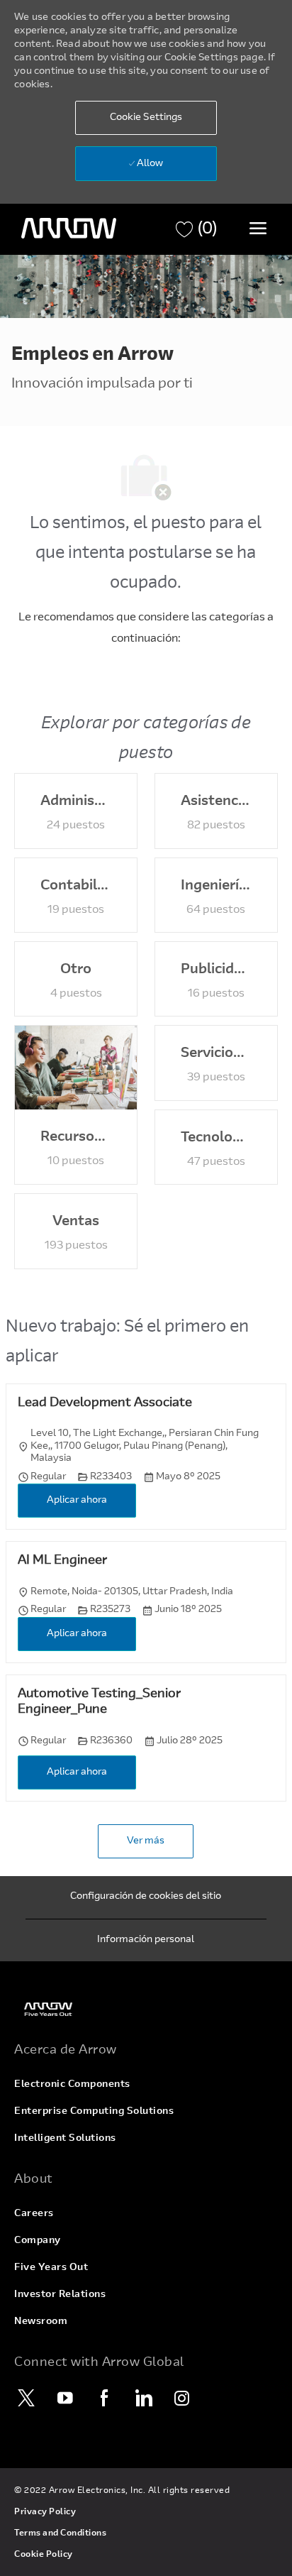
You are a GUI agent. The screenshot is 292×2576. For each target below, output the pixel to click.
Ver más (146, 1841)
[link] (146, 2009)
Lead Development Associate (105, 1403)
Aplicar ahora (77, 1501)
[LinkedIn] (143, 2398)
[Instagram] (182, 2398)
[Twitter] (26, 2398)
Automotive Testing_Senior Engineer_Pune (99, 1703)
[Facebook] (104, 2398)
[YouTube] (65, 2398)
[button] (146, 118)
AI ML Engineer (62, 1561)
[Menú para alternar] (258, 228)
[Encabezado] (69, 229)
